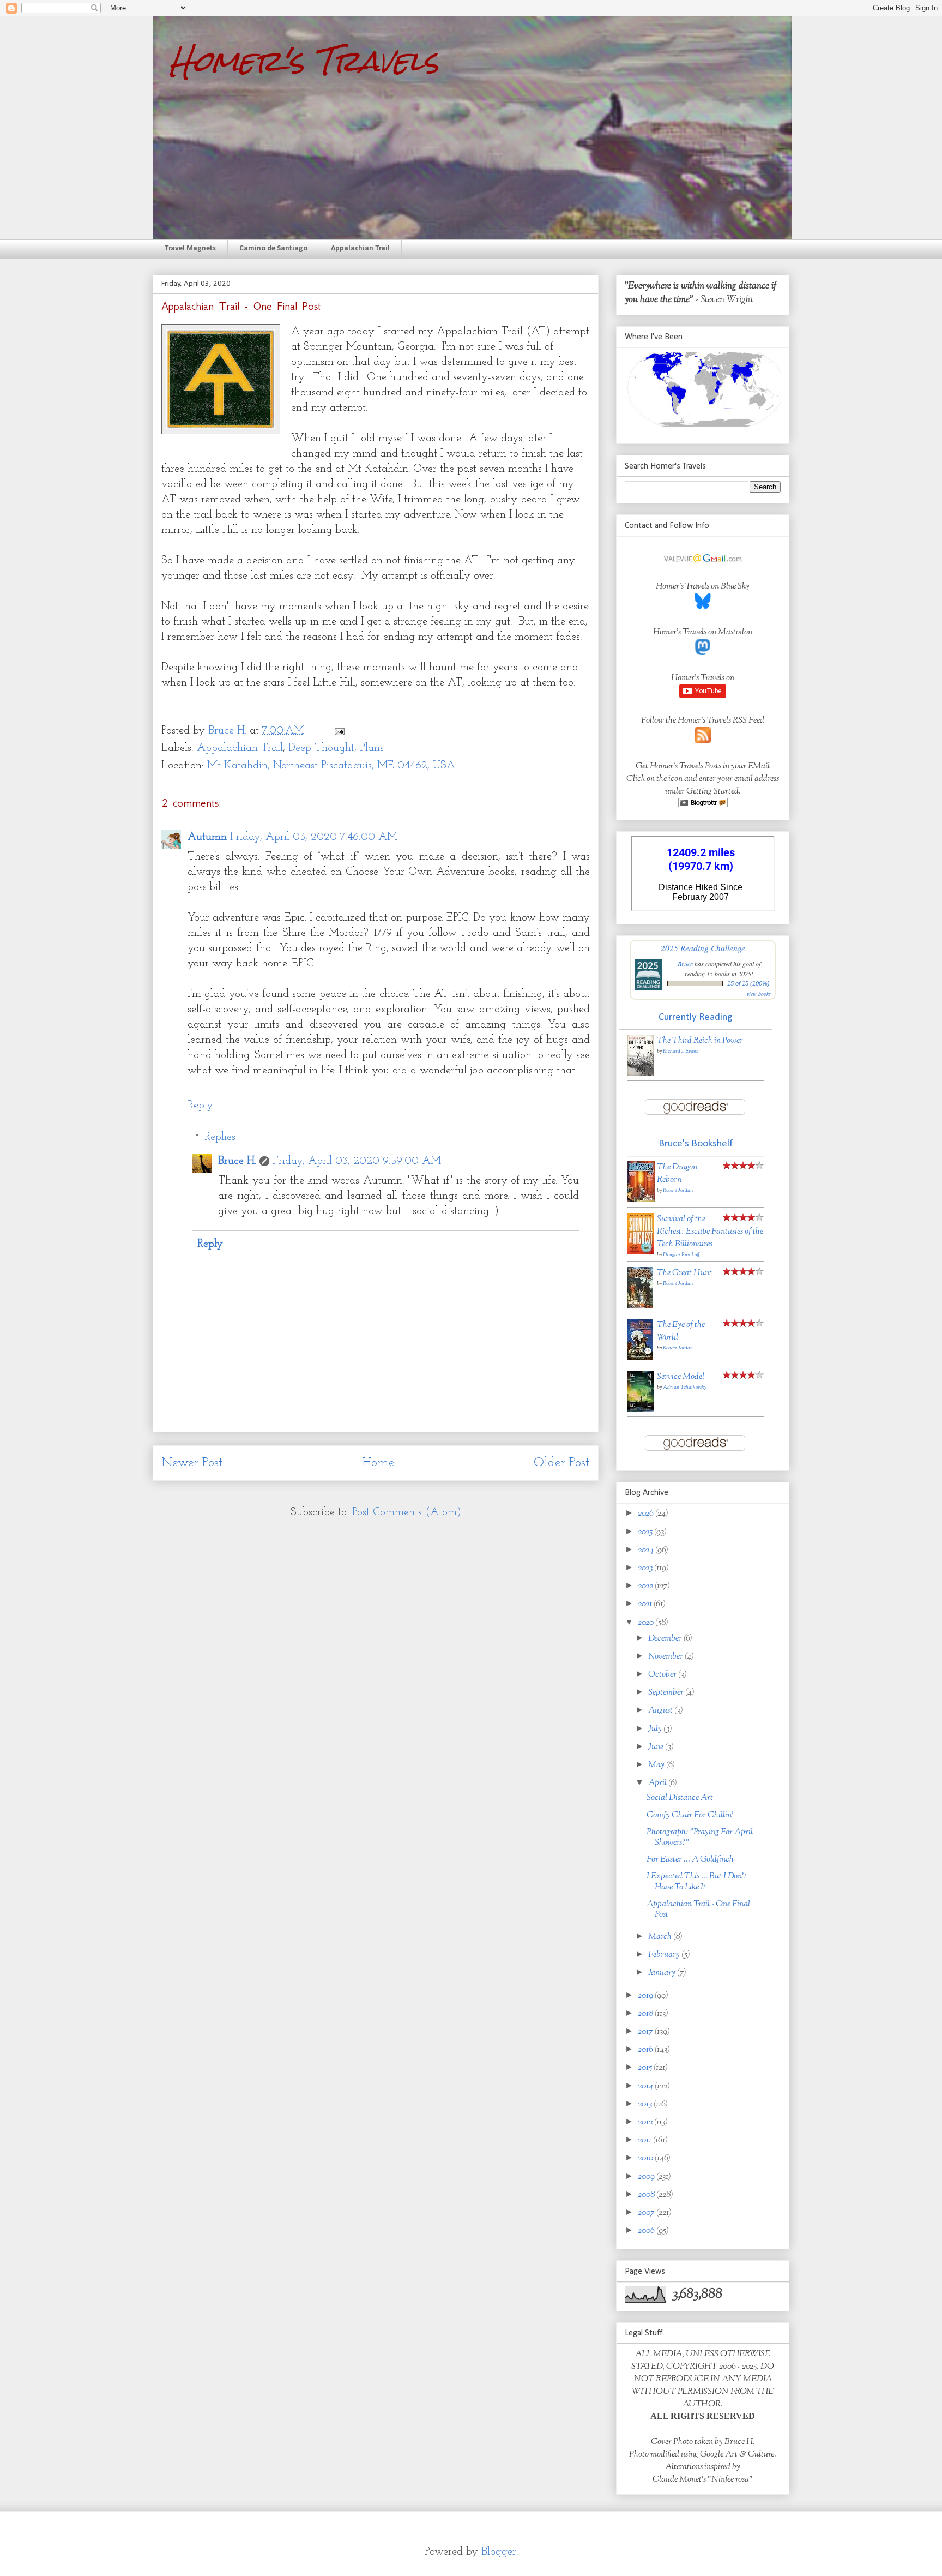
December (666, 1639)
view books (759, 994)
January (663, 1973)
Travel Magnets (190, 248)
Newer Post (192, 1463)
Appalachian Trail (360, 248)
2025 (646, 1532)
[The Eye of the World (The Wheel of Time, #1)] (640, 1358)
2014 (646, 2086)
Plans (372, 748)
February (665, 1955)
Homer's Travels (304, 61)
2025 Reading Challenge (703, 948)
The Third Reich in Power (700, 1041)
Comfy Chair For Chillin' (690, 1815)
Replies (220, 1137)
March (661, 1937)
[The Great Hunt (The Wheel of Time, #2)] (640, 1306)
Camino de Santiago (273, 248)
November (666, 1657)
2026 (647, 1514)
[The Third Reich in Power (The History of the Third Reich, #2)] (641, 1074)
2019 (646, 1996)
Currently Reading (696, 1017)
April (658, 1783)
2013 (646, 2104)
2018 (646, 2014)
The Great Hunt (684, 1273)
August (661, 1711)
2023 (646, 1568)
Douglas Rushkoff (681, 1255)
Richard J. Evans (680, 1051)
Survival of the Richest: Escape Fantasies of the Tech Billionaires (710, 1232)
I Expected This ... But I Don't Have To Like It (697, 1882)
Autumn (207, 837)
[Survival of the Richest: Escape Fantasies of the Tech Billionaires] (641, 1252)
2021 (646, 1604)
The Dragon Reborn (677, 1174)
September (667, 1693)
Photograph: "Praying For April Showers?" (700, 1838)
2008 (647, 2195)
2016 (646, 2050)
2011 (645, 2140)
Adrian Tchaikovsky (685, 1387)
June (657, 1747)
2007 (647, 2213)
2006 (647, 2231)
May (657, 1765)
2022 (646, 1586)
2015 (646, 2068)
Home (378, 1463)
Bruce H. (237, 1161)
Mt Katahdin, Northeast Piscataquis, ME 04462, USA (331, 766)
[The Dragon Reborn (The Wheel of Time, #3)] (641, 1200)
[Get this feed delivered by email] (703, 805)
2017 (646, 2032)
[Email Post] (339, 731)
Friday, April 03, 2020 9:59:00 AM (357, 1161)
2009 (647, 2177)
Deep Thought (321, 748)
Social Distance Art (680, 1798)
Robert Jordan (678, 1190)
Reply (200, 1106)
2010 (646, 2158)
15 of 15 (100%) (748, 983)
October (663, 1675)
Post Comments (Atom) (407, 1512)
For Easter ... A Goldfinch (690, 1860)
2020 (647, 1623)
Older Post (562, 1463)
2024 (647, 1550)
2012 (646, 2122)
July (656, 1729)
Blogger (499, 2552)
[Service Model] (641, 1410)
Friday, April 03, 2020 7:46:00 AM (314, 837)
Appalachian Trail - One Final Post (698, 1910)
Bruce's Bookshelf (696, 1144)
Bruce (685, 964)
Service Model (681, 1377)
